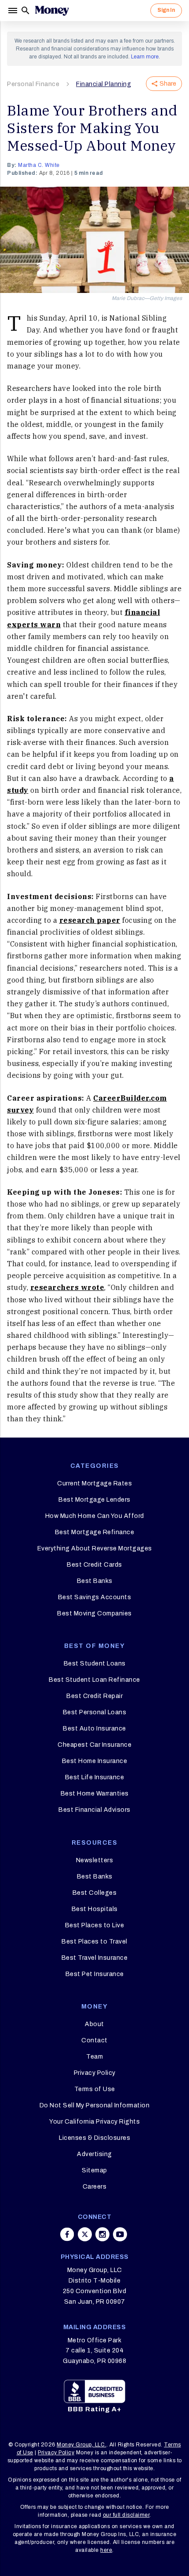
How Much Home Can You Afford (95, 1516)
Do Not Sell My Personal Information (95, 2105)
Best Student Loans (95, 1664)
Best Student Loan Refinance (94, 1680)
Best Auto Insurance (94, 1729)
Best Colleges (95, 1893)
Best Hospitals (95, 1909)
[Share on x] (85, 2234)
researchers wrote (67, 1287)
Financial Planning (104, 84)
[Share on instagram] (102, 2234)
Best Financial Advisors (94, 1810)
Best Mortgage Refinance (95, 1532)
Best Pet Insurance (95, 1974)
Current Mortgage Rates (94, 1483)
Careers (95, 2187)
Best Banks (95, 1581)
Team (94, 2057)
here (106, 2550)
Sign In (166, 10)
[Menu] (14, 11)
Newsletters (95, 1860)
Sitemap (94, 2170)
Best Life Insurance (95, 1777)
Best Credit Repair (94, 1696)
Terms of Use (95, 2089)
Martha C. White (39, 165)
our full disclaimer (126, 2515)
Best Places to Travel (94, 1942)
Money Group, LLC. (82, 2445)
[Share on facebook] (67, 2234)
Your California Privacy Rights (94, 2122)
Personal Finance (33, 84)
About (94, 2024)
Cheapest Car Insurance (94, 1745)
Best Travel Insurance (95, 1958)
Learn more (145, 57)
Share (168, 84)
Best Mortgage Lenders (94, 1500)
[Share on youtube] (120, 2234)
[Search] (25, 11)
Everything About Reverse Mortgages (95, 1548)
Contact (94, 2040)
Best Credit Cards (94, 1565)
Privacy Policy (95, 2073)
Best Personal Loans (95, 1712)
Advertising (94, 2154)
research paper (90, 920)
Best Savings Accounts (95, 1597)
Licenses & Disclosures (94, 2138)
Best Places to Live (95, 1925)
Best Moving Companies (94, 1613)
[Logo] (52, 11)
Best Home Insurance (95, 1761)
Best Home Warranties (95, 1794)
